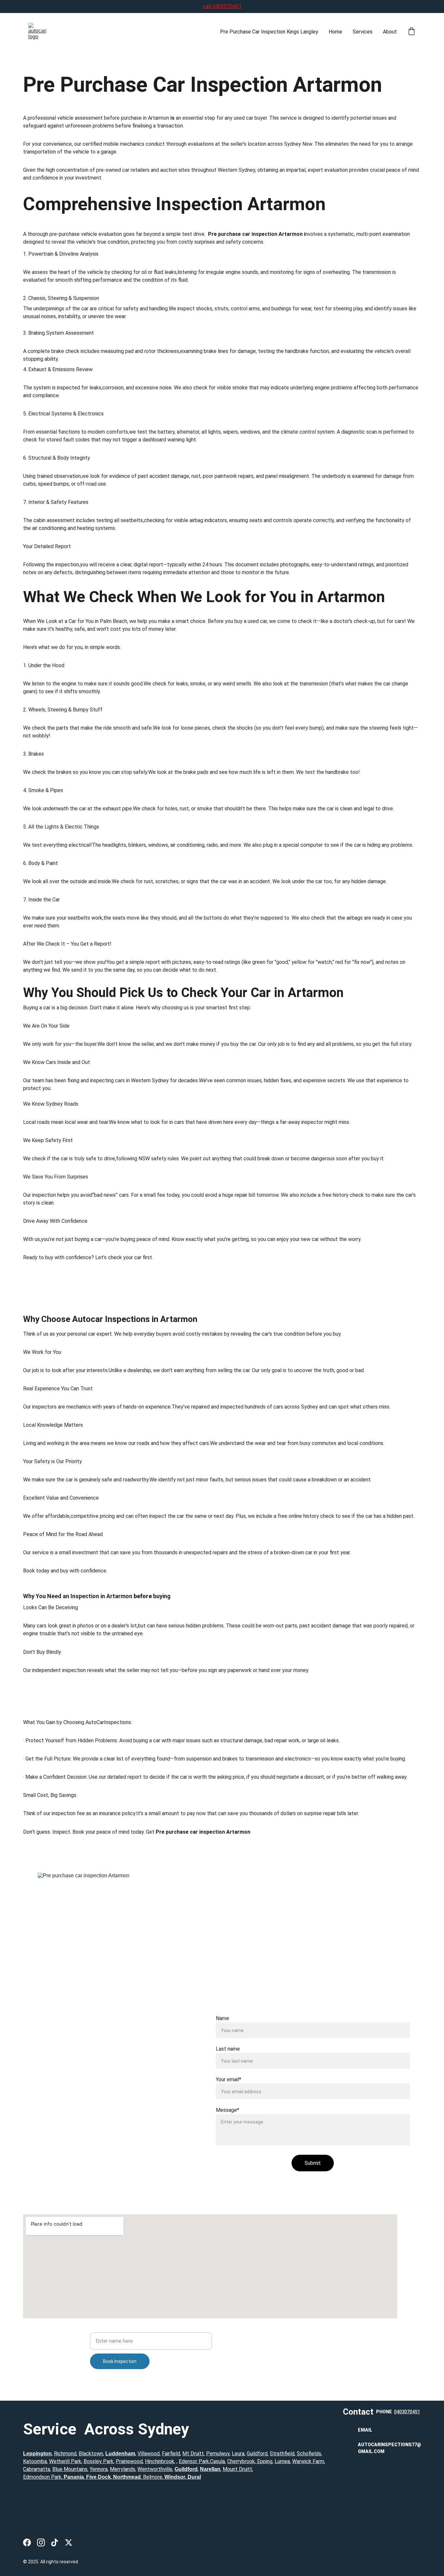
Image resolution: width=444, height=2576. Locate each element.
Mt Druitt (193, 2454)
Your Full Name (107, 2328)
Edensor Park (194, 2461)
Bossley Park (98, 2461)
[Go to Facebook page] (27, 2542)
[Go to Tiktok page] (55, 2542)
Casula (217, 2461)
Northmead (127, 2477)
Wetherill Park (65, 2461)
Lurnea (282, 2461)
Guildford (257, 2454)
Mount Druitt (237, 2469)
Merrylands (123, 2469)
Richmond (65, 2454)
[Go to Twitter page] (69, 2542)
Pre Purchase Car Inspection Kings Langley (269, 32)
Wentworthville (155, 2469)
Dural (194, 2477)
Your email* (229, 2079)
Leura (238, 2454)
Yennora (99, 2469)
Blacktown (91, 2454)
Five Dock (98, 2477)
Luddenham (120, 2454)
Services (363, 32)
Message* (228, 2110)
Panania (74, 2477)
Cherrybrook (241, 2461)
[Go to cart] (411, 32)
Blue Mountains (70, 2469)
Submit (313, 2163)
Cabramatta (37, 2469)
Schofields (309, 2454)
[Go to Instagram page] (41, 2542)
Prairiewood (129, 2461)
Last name (228, 2049)
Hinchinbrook (160, 2461)
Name (222, 2018)
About (390, 32)
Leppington (37, 2454)
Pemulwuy (218, 2454)
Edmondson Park (42, 2477)
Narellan (210, 2469)
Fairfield (171, 2454)
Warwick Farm (308, 2461)
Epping (264, 2461)
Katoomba (35, 2461)
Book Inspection (120, 2361)
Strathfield (282, 2454)
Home (335, 32)
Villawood (149, 2454)
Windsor (175, 2477)
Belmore (153, 2477)
